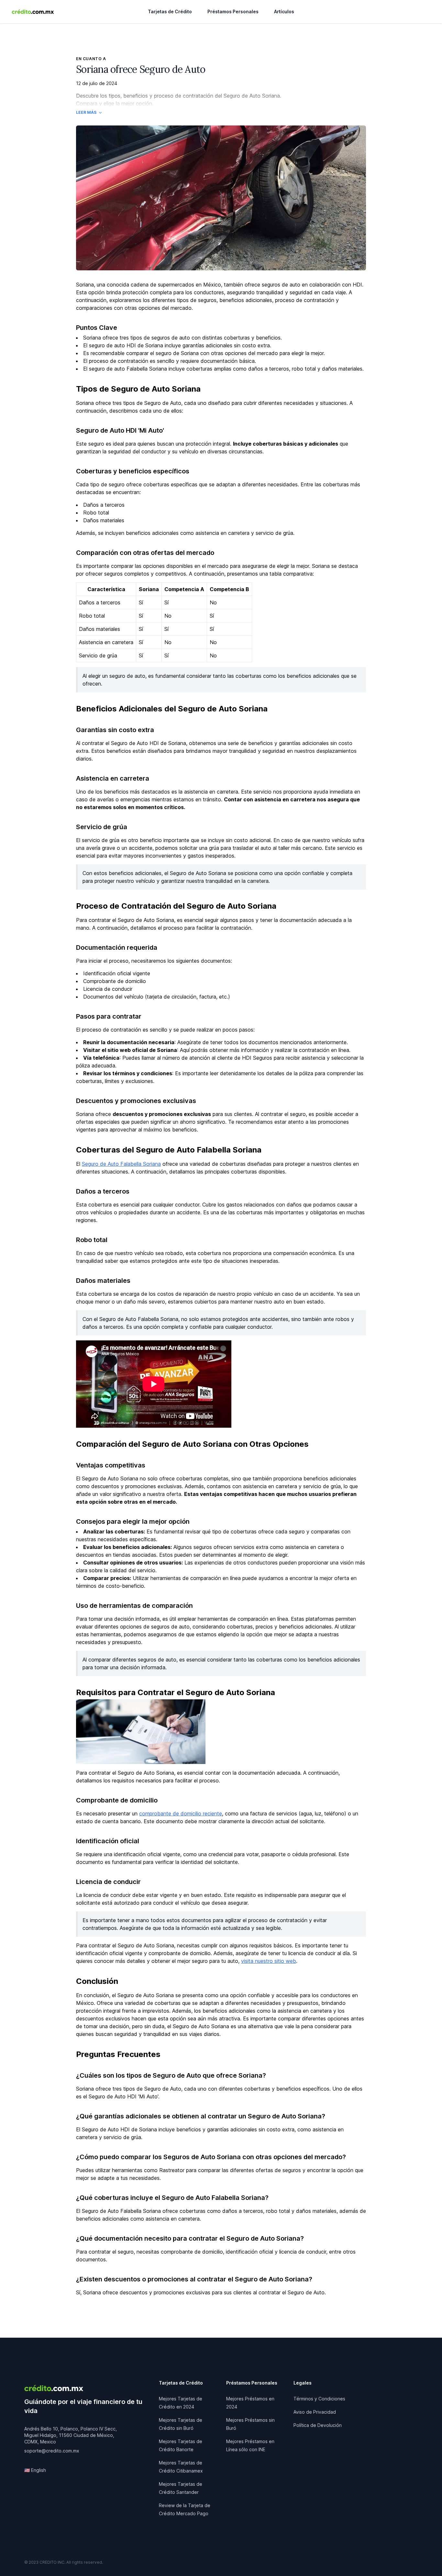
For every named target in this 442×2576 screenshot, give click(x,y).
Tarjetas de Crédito (170, 11)
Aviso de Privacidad (315, 2412)
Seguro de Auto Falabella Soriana (121, 1164)
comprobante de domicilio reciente (181, 1813)
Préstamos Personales (233, 11)
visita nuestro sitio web (269, 1961)
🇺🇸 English (35, 2470)
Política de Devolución (318, 2425)
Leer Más (86, 112)
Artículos (284, 11)
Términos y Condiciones (319, 2399)
